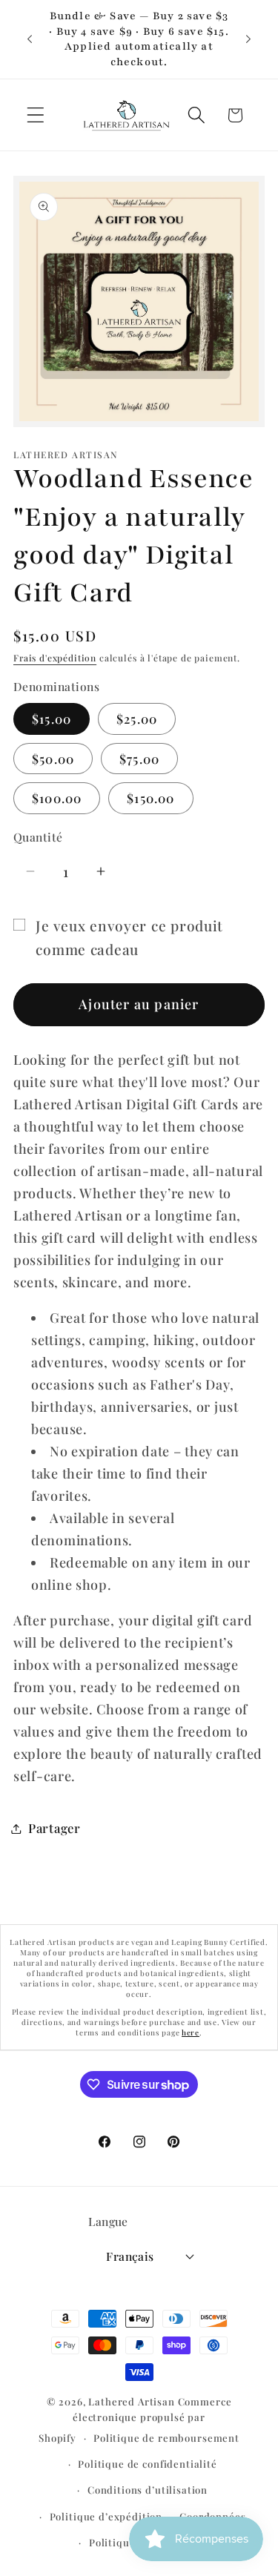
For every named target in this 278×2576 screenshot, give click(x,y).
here (191, 2032)
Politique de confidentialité (148, 2464)
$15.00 (52, 719)
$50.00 (53, 759)
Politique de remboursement (166, 2438)
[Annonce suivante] (248, 39)
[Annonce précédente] (30, 39)
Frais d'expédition (55, 658)
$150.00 (150, 798)
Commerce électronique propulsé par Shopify (135, 2420)
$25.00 (137, 719)
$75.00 (139, 759)
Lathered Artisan (131, 2401)
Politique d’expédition (106, 2516)
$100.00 (57, 798)
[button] (36, 115)
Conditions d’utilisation (148, 2490)
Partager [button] (54, 1828)
